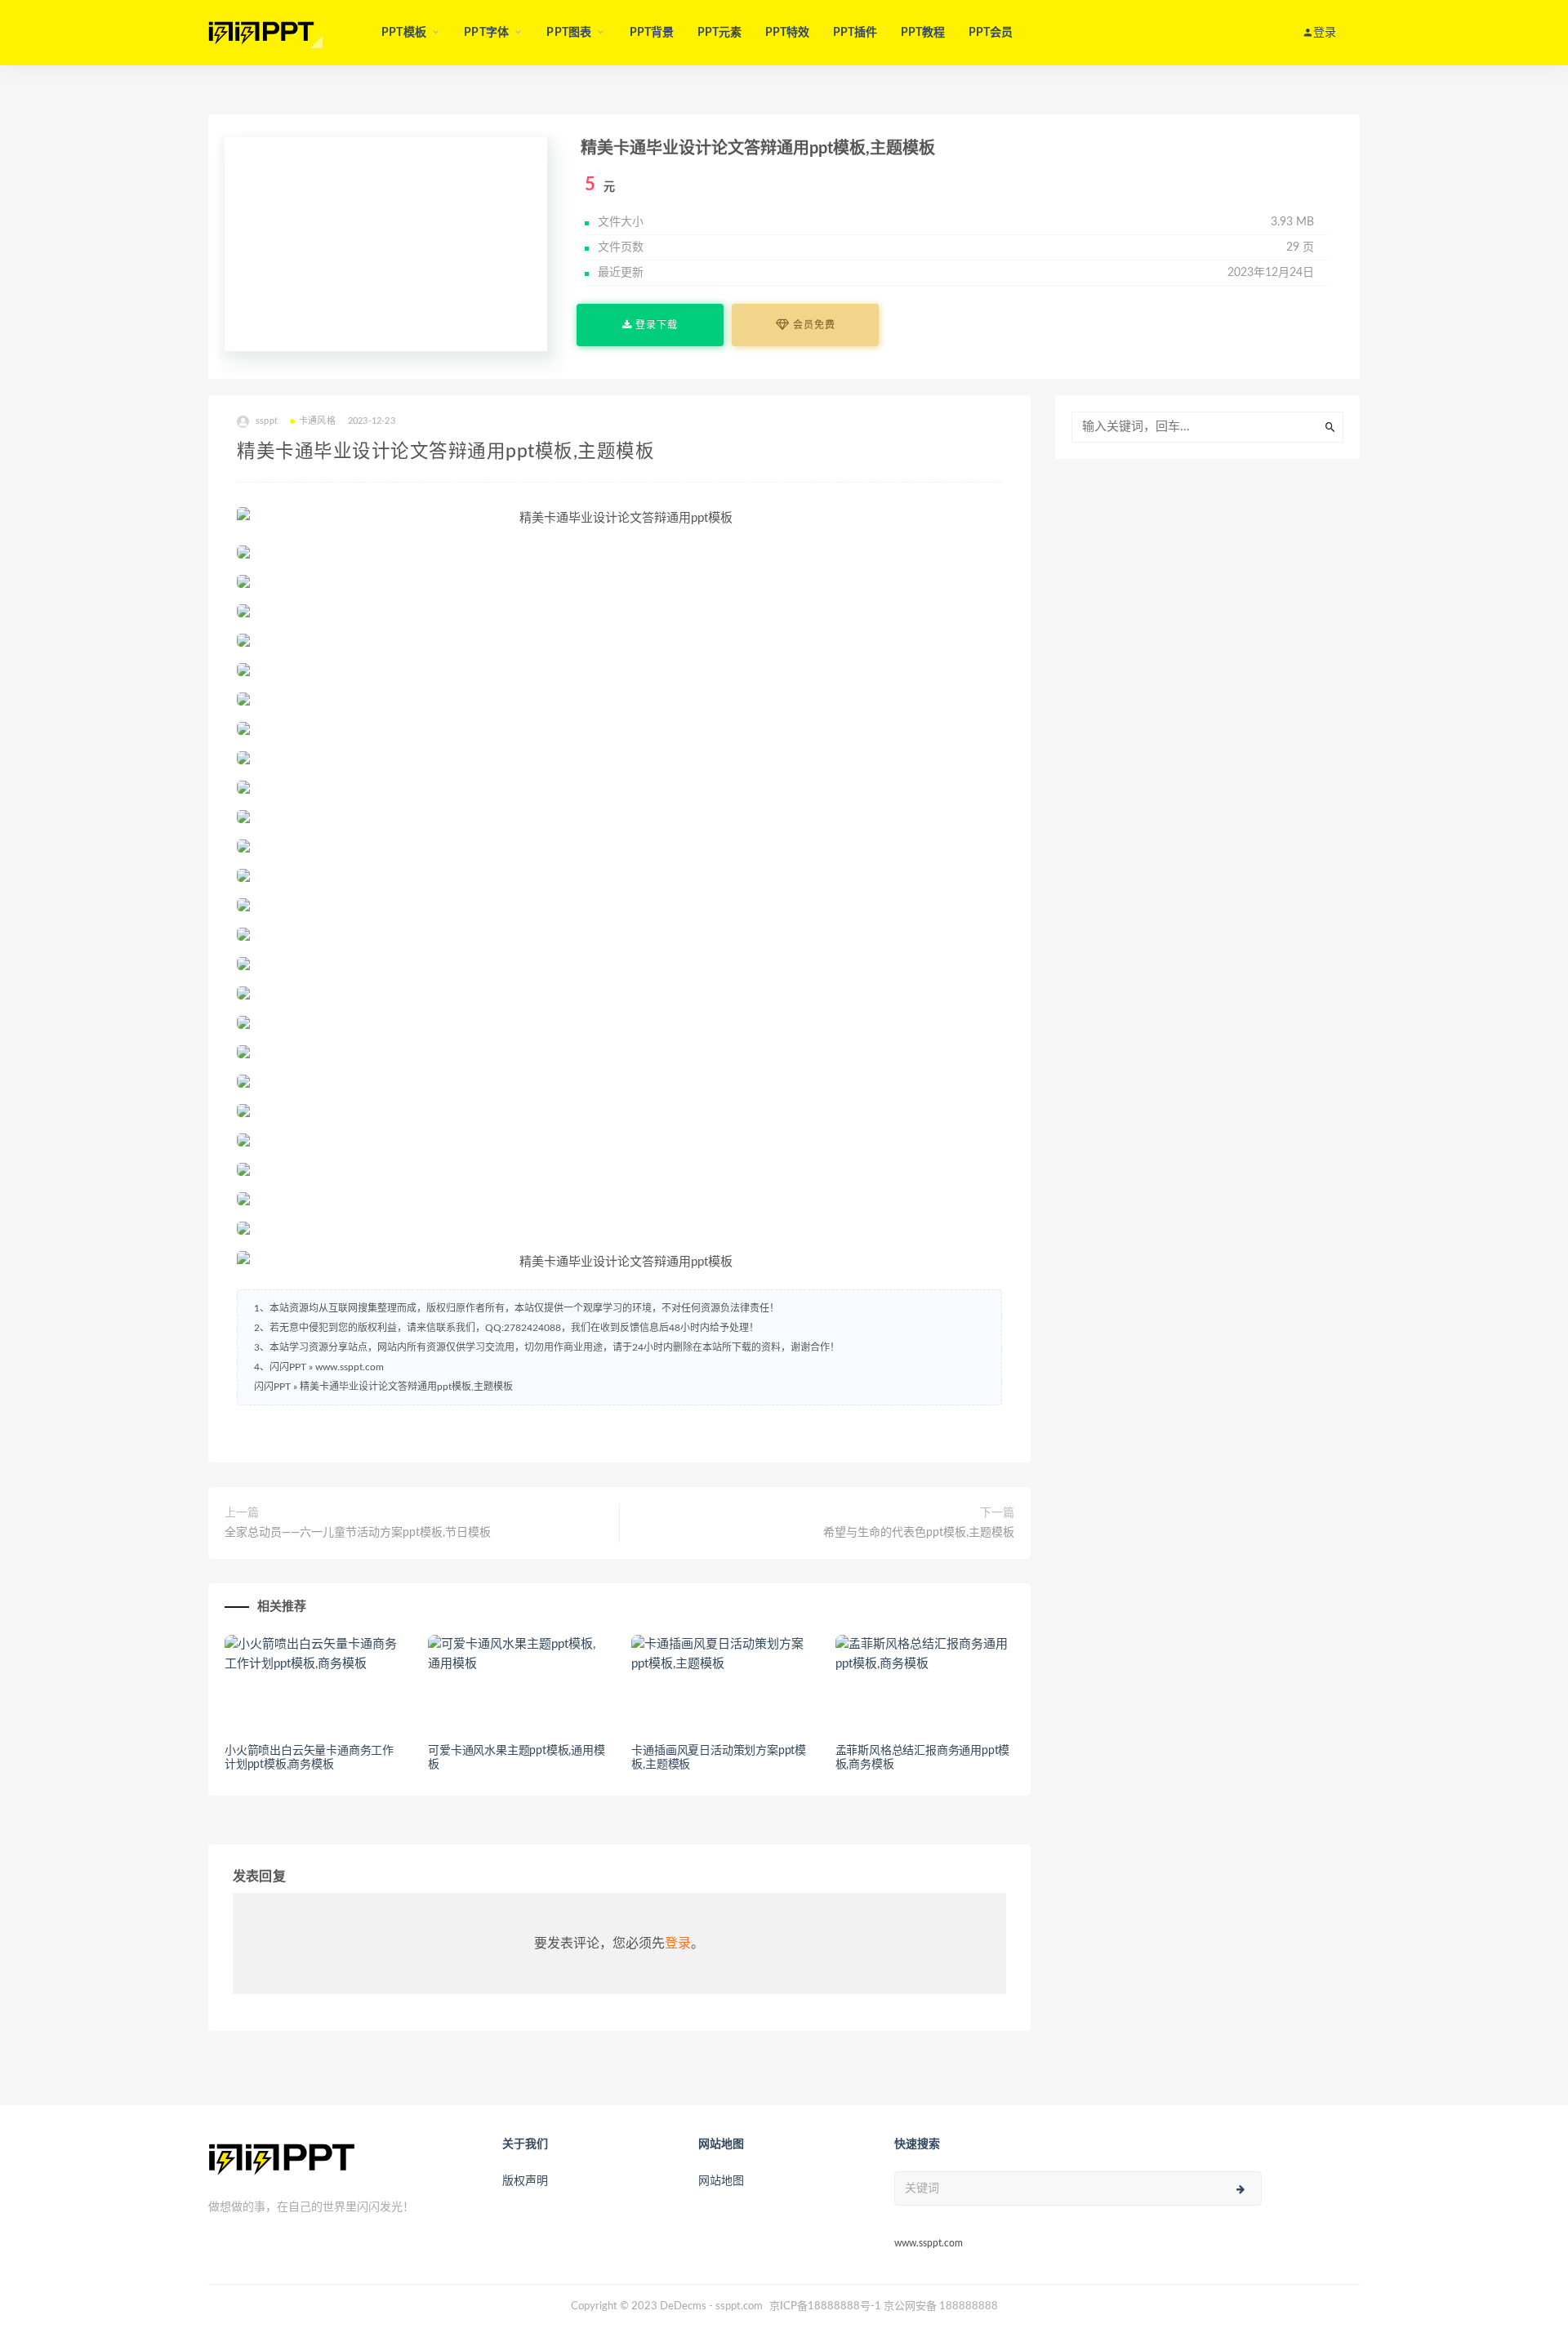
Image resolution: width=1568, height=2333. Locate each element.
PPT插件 (855, 33)
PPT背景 (652, 33)
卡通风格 (317, 421)
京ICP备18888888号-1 (825, 2306)
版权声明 (525, 2181)
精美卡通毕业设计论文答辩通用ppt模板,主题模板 (406, 1387)
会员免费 (813, 325)
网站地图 (721, 2181)
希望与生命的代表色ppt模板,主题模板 (919, 1533)
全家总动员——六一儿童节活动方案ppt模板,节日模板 (358, 1533)
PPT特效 (788, 33)
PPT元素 (720, 33)
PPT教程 (923, 33)
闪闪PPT (272, 1387)
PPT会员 (991, 33)
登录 (678, 1943)
